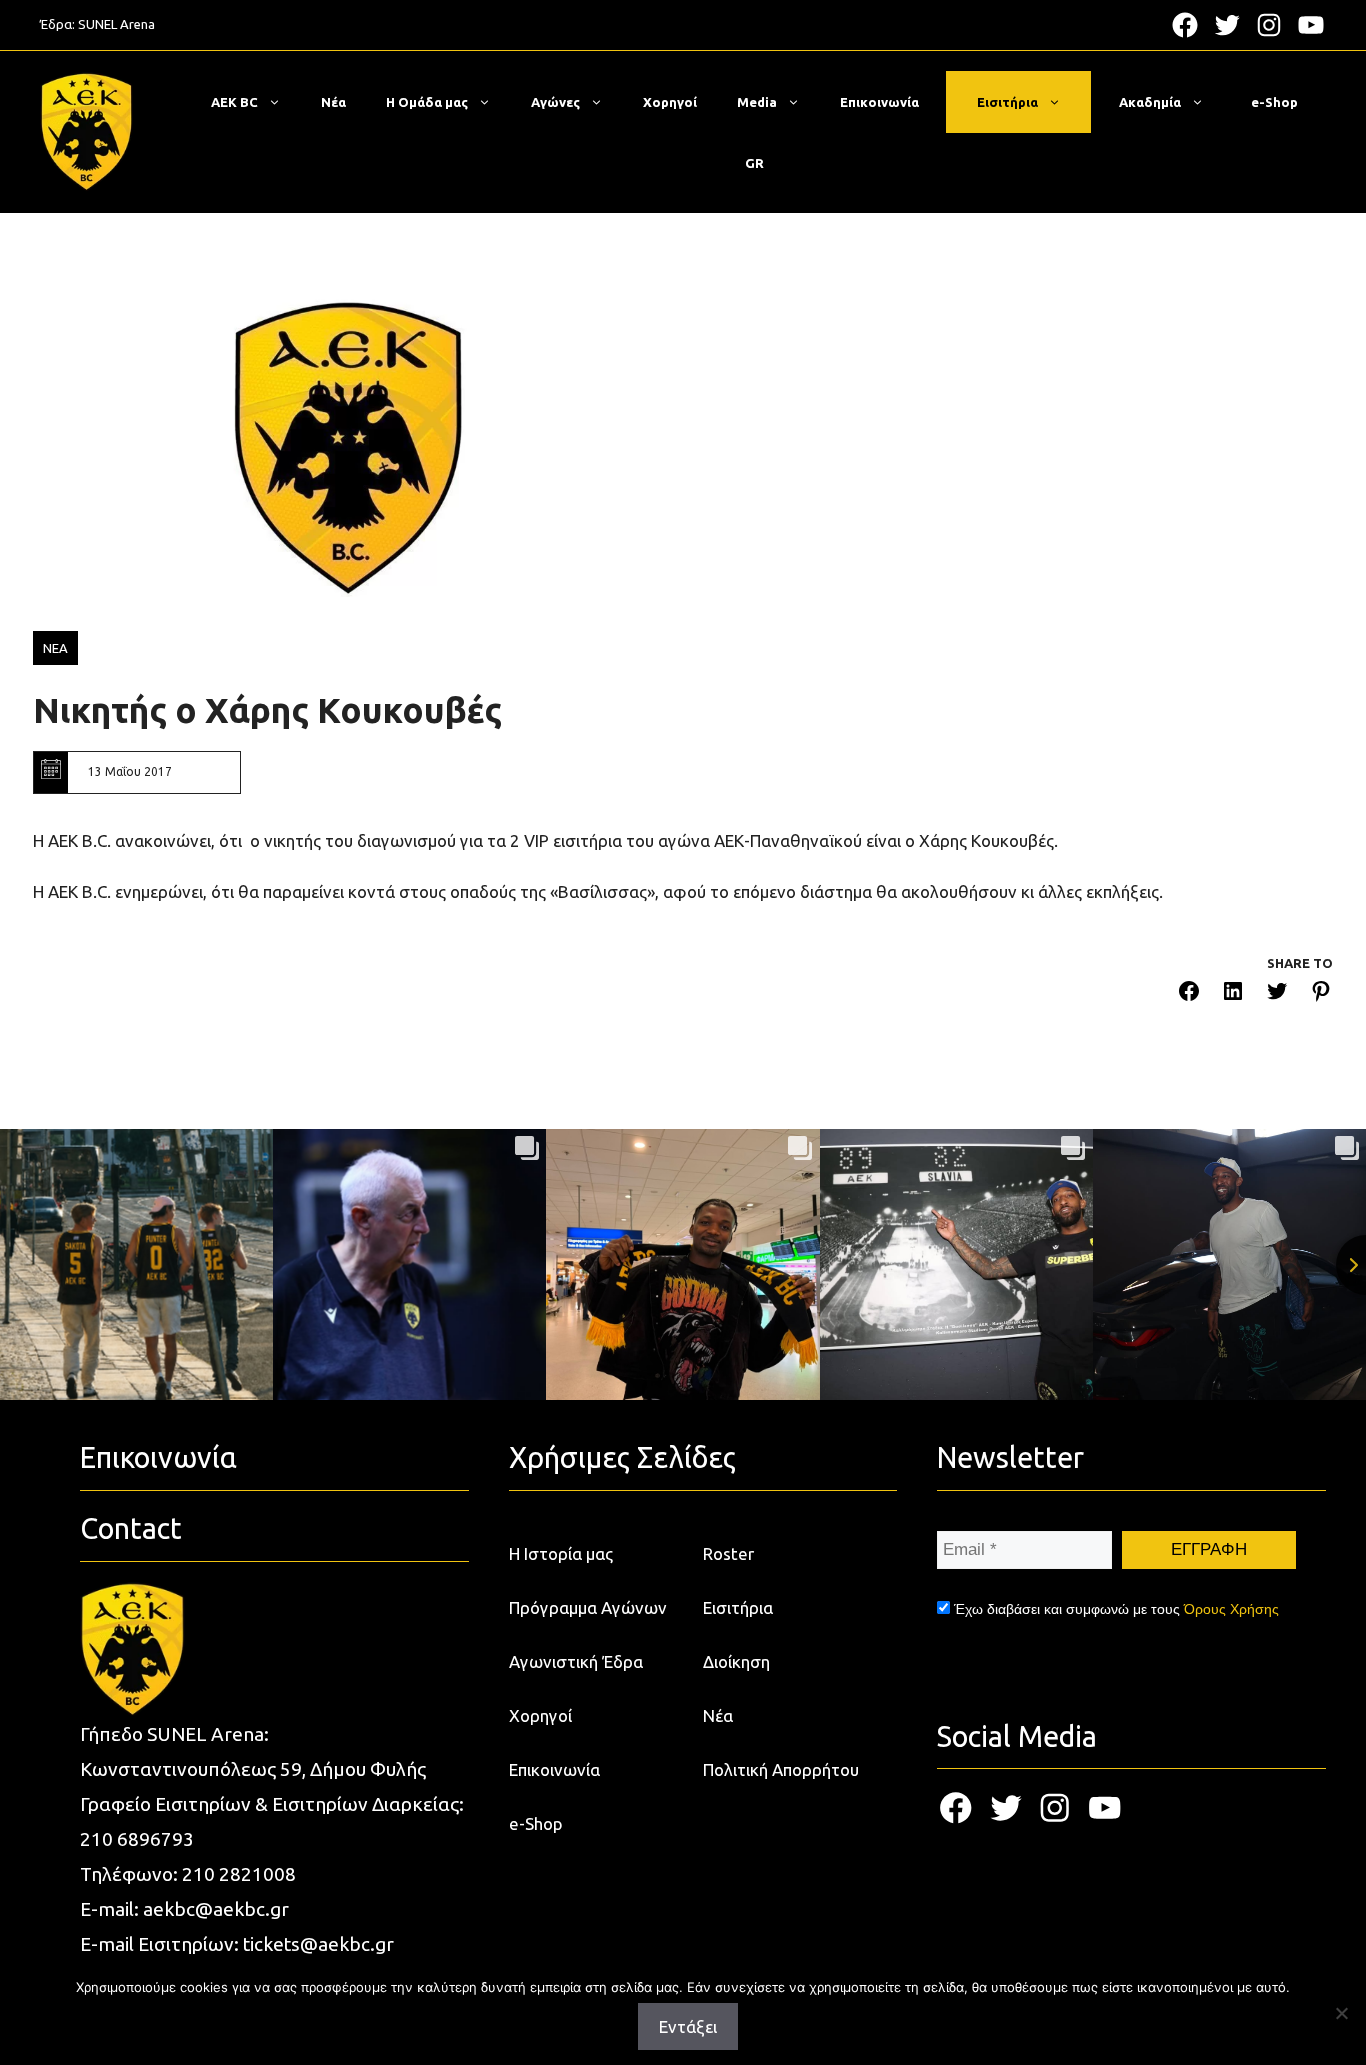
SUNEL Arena (116, 24)
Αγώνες (555, 102)
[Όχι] (1341, 2013)
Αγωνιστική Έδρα (576, 1661)
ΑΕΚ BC (234, 102)
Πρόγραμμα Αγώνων (588, 1607)
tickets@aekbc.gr (318, 1944)
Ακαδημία (1150, 102)
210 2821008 (239, 1874)
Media (757, 102)
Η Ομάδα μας (427, 102)
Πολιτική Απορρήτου (781, 1769)
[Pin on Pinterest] (1321, 994)
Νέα (333, 102)
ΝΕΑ (55, 648)
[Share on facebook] (1189, 994)
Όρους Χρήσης (1231, 1609)
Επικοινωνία (879, 102)
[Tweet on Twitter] (1277, 994)
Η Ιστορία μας (561, 1553)
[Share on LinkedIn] (1233, 994)
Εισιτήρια (1007, 102)
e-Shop (1274, 102)
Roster (728, 1553)
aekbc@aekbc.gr (216, 1909)
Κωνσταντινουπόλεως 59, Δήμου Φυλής (253, 1769)
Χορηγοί (670, 102)
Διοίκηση (736, 1661)
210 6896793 (137, 1839)
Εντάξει (688, 2026)
